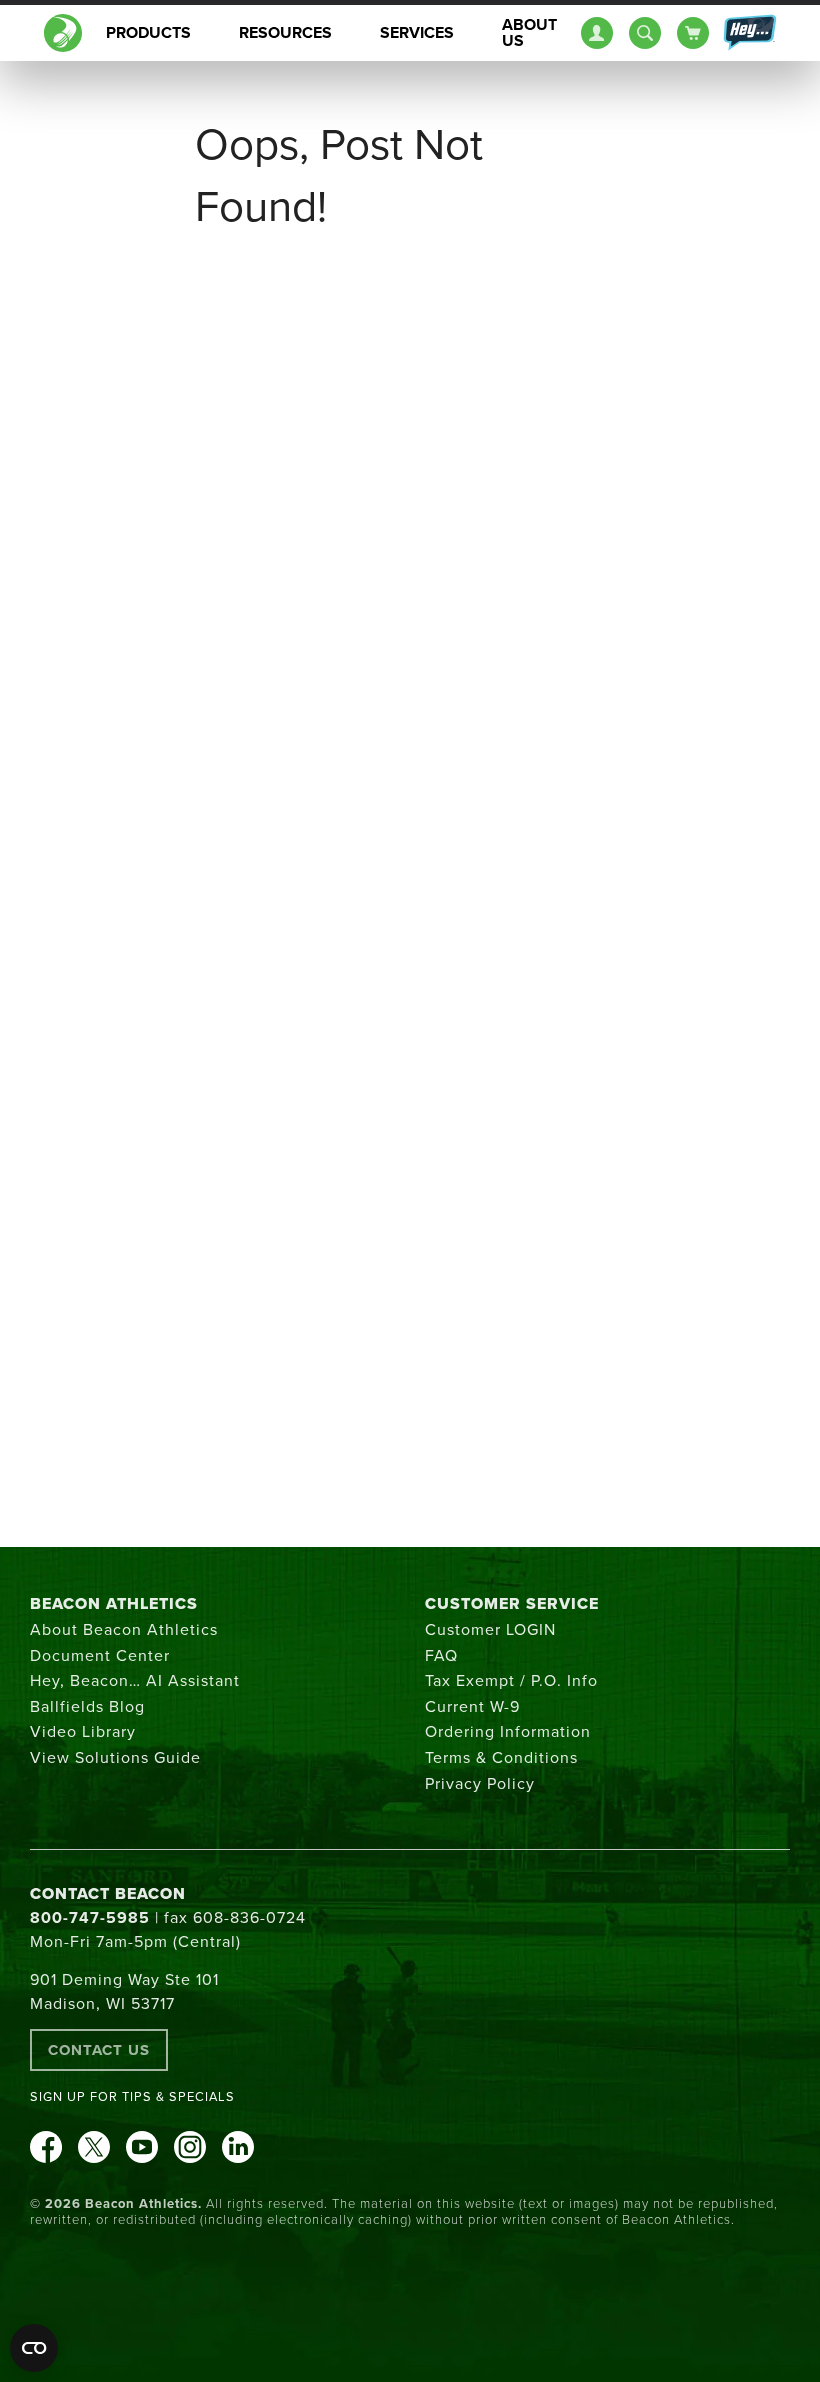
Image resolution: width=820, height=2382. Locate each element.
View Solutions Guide (115, 1758)
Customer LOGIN (490, 1630)
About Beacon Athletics (124, 1630)
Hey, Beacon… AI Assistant (135, 1681)
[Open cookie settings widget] (34, 2348)
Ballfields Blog (87, 1707)
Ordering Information (508, 1732)
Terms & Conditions (501, 1758)
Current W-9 (472, 1707)
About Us (529, 33)
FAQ (441, 1656)
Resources (285, 33)
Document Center (100, 1656)
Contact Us (99, 2050)
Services (417, 33)
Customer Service (512, 1604)
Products (148, 33)
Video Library (83, 1732)
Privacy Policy (480, 1784)
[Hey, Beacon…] (749, 33)
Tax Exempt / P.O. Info (511, 1681)
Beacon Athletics (114, 1604)
